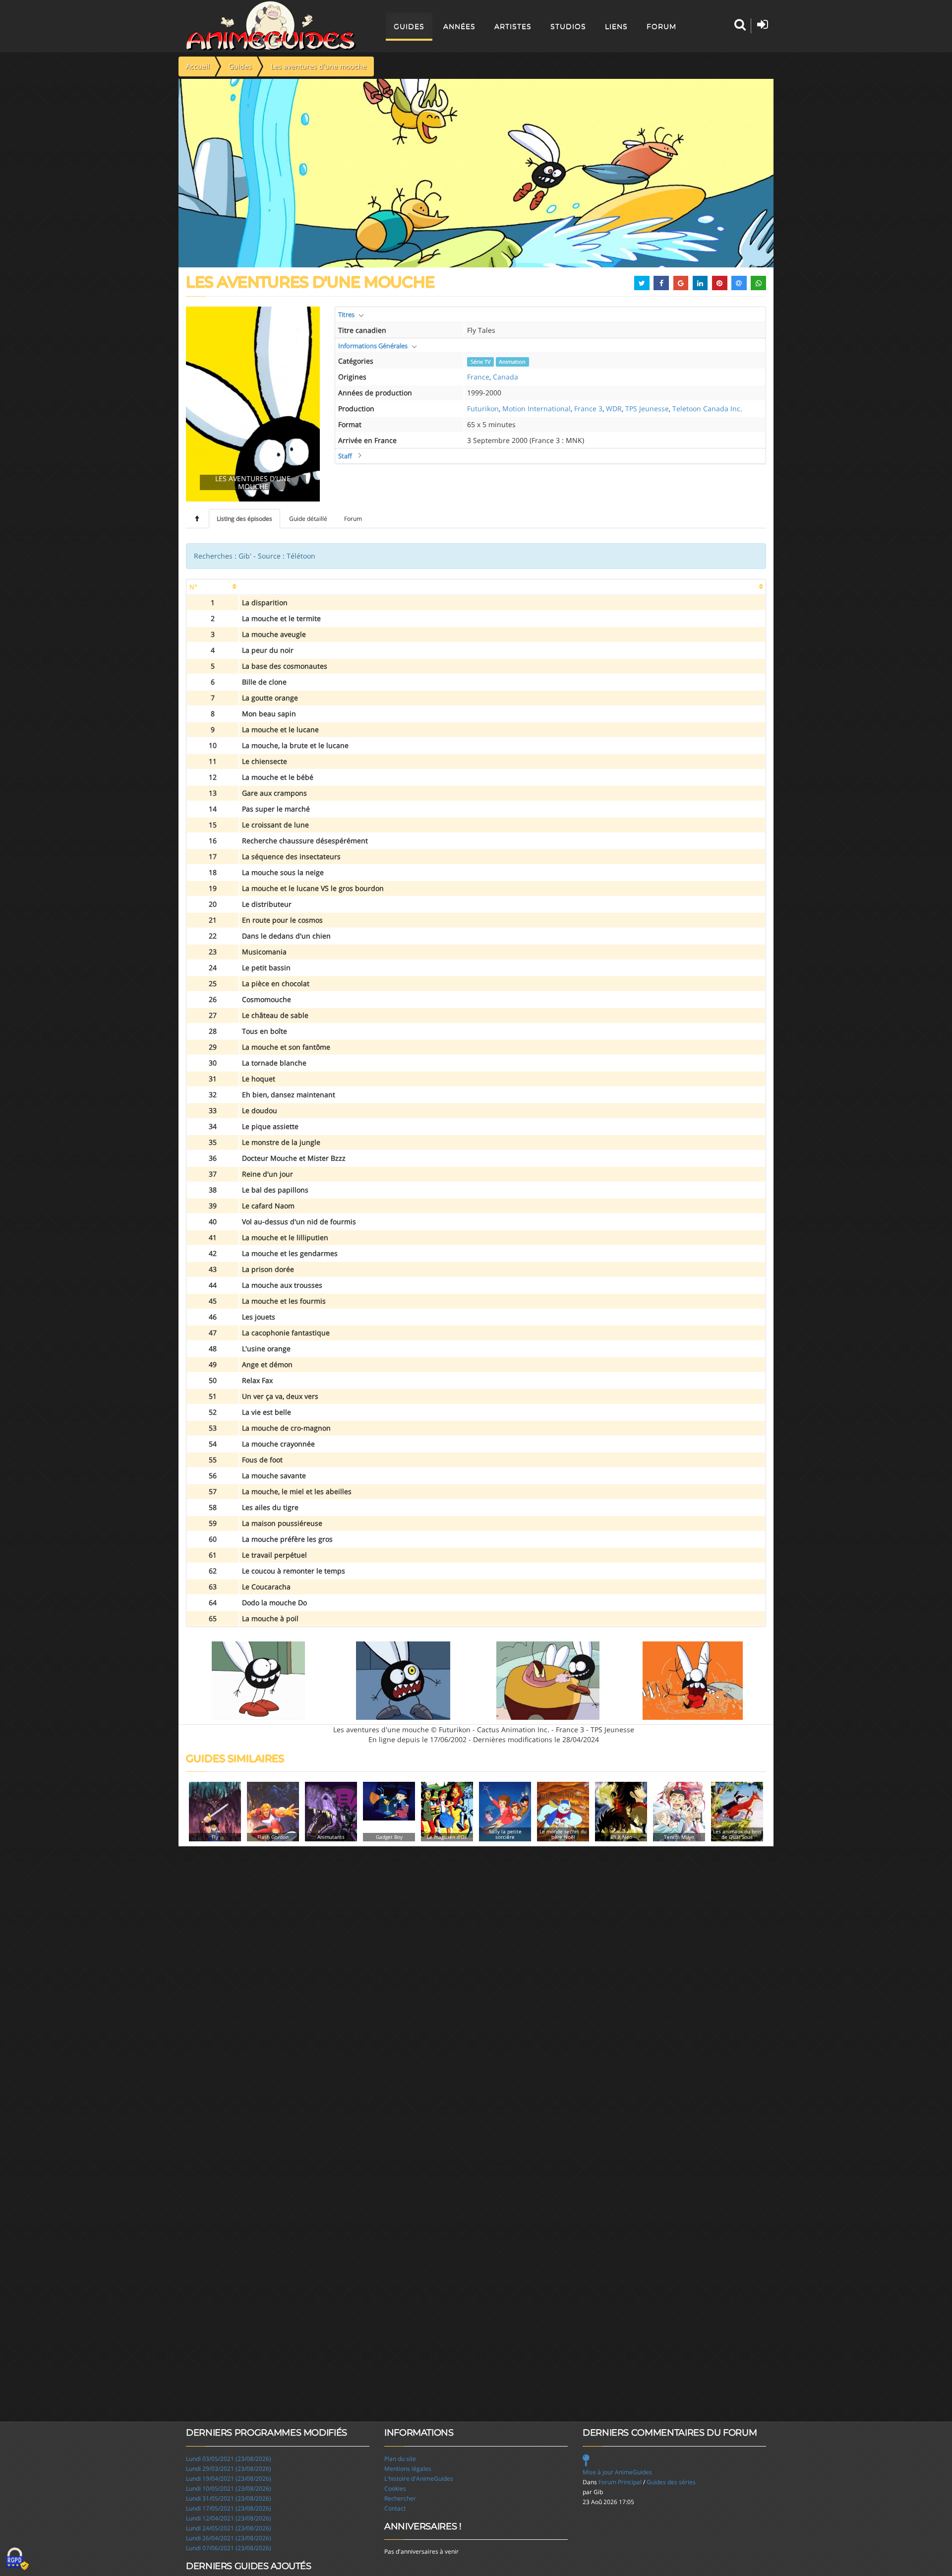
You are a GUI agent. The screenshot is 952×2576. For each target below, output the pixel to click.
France (478, 377)
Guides (409, 26)
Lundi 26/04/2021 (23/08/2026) (229, 2538)
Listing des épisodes (244, 519)
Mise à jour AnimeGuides (617, 2472)
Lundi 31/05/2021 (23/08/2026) (229, 2498)
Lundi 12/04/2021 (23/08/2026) (229, 2518)
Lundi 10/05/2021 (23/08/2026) (229, 2488)
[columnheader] (213, 587)
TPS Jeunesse (647, 408)
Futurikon (483, 408)
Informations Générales (373, 346)
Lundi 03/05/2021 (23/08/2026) (229, 2459)
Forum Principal (620, 2482)
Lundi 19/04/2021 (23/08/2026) (229, 2479)
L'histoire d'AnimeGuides (419, 2479)
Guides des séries (671, 2482)
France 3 (588, 408)
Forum (661, 26)
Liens (616, 26)
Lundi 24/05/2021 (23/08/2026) (229, 2528)
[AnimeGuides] (271, 26)
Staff (345, 456)
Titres (346, 314)
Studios (568, 26)
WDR (614, 408)
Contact (395, 2508)
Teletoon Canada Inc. (707, 408)
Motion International (536, 408)
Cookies (395, 2488)
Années (459, 26)
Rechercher (400, 2498)
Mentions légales (408, 2469)
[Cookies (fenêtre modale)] (17, 2559)
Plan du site (400, 2459)
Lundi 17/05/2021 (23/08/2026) (229, 2508)
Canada (506, 377)
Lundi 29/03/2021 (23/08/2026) (229, 2469)
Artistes (513, 26)
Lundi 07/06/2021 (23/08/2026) (229, 2548)
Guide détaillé (308, 519)
